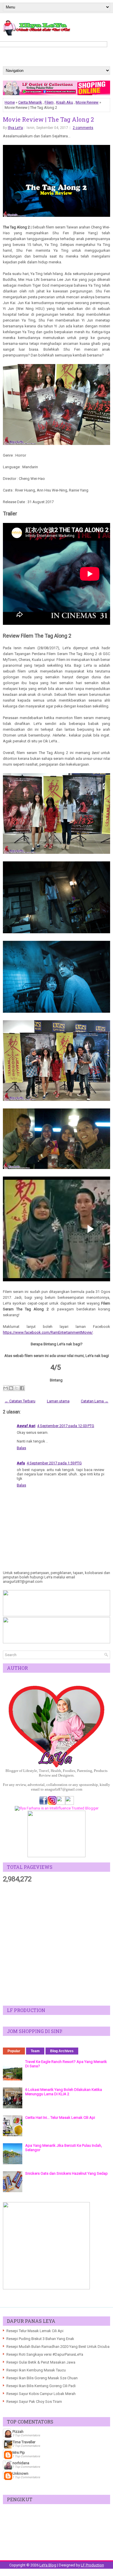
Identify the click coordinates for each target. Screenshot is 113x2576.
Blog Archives (62, 2051)
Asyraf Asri (26, 1426)
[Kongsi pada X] (17, 1388)
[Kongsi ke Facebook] (22, 1388)
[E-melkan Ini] (6, 1388)
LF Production (92, 2565)
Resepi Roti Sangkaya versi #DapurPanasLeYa (45, 2354)
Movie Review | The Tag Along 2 (48, 119)
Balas (21, 1448)
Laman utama (58, 1401)
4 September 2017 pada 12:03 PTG (66, 1426)
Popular (14, 2051)
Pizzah (18, 2432)
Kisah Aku (65, 102)
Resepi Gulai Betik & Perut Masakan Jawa (41, 2362)
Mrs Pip (19, 2452)
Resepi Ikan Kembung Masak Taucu (36, 2370)
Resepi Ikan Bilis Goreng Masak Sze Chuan (42, 2378)
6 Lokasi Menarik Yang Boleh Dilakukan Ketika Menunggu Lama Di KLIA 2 (64, 2092)
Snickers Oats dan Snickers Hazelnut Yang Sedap (66, 2173)
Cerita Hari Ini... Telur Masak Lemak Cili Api (60, 2118)
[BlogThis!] (11, 1388)
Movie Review (87, 102)
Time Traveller (24, 2442)
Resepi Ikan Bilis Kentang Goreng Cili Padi (41, 2386)
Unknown (20, 2473)
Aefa (21, 1463)
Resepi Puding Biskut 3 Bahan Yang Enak (40, 2339)
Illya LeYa (15, 128)
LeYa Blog (48, 2565)
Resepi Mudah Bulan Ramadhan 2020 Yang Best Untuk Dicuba (58, 2347)
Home (10, 102)
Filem (49, 102)
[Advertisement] (57, 1945)
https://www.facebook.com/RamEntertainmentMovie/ (48, 1332)
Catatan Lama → (95, 1401)
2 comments (83, 128)
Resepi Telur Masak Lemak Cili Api (35, 2331)
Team (35, 2051)
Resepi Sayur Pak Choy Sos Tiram (34, 2402)
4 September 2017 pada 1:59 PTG (54, 1463)
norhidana (21, 2463)
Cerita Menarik (30, 102)
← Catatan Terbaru (20, 1401)
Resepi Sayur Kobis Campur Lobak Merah (41, 2394)
